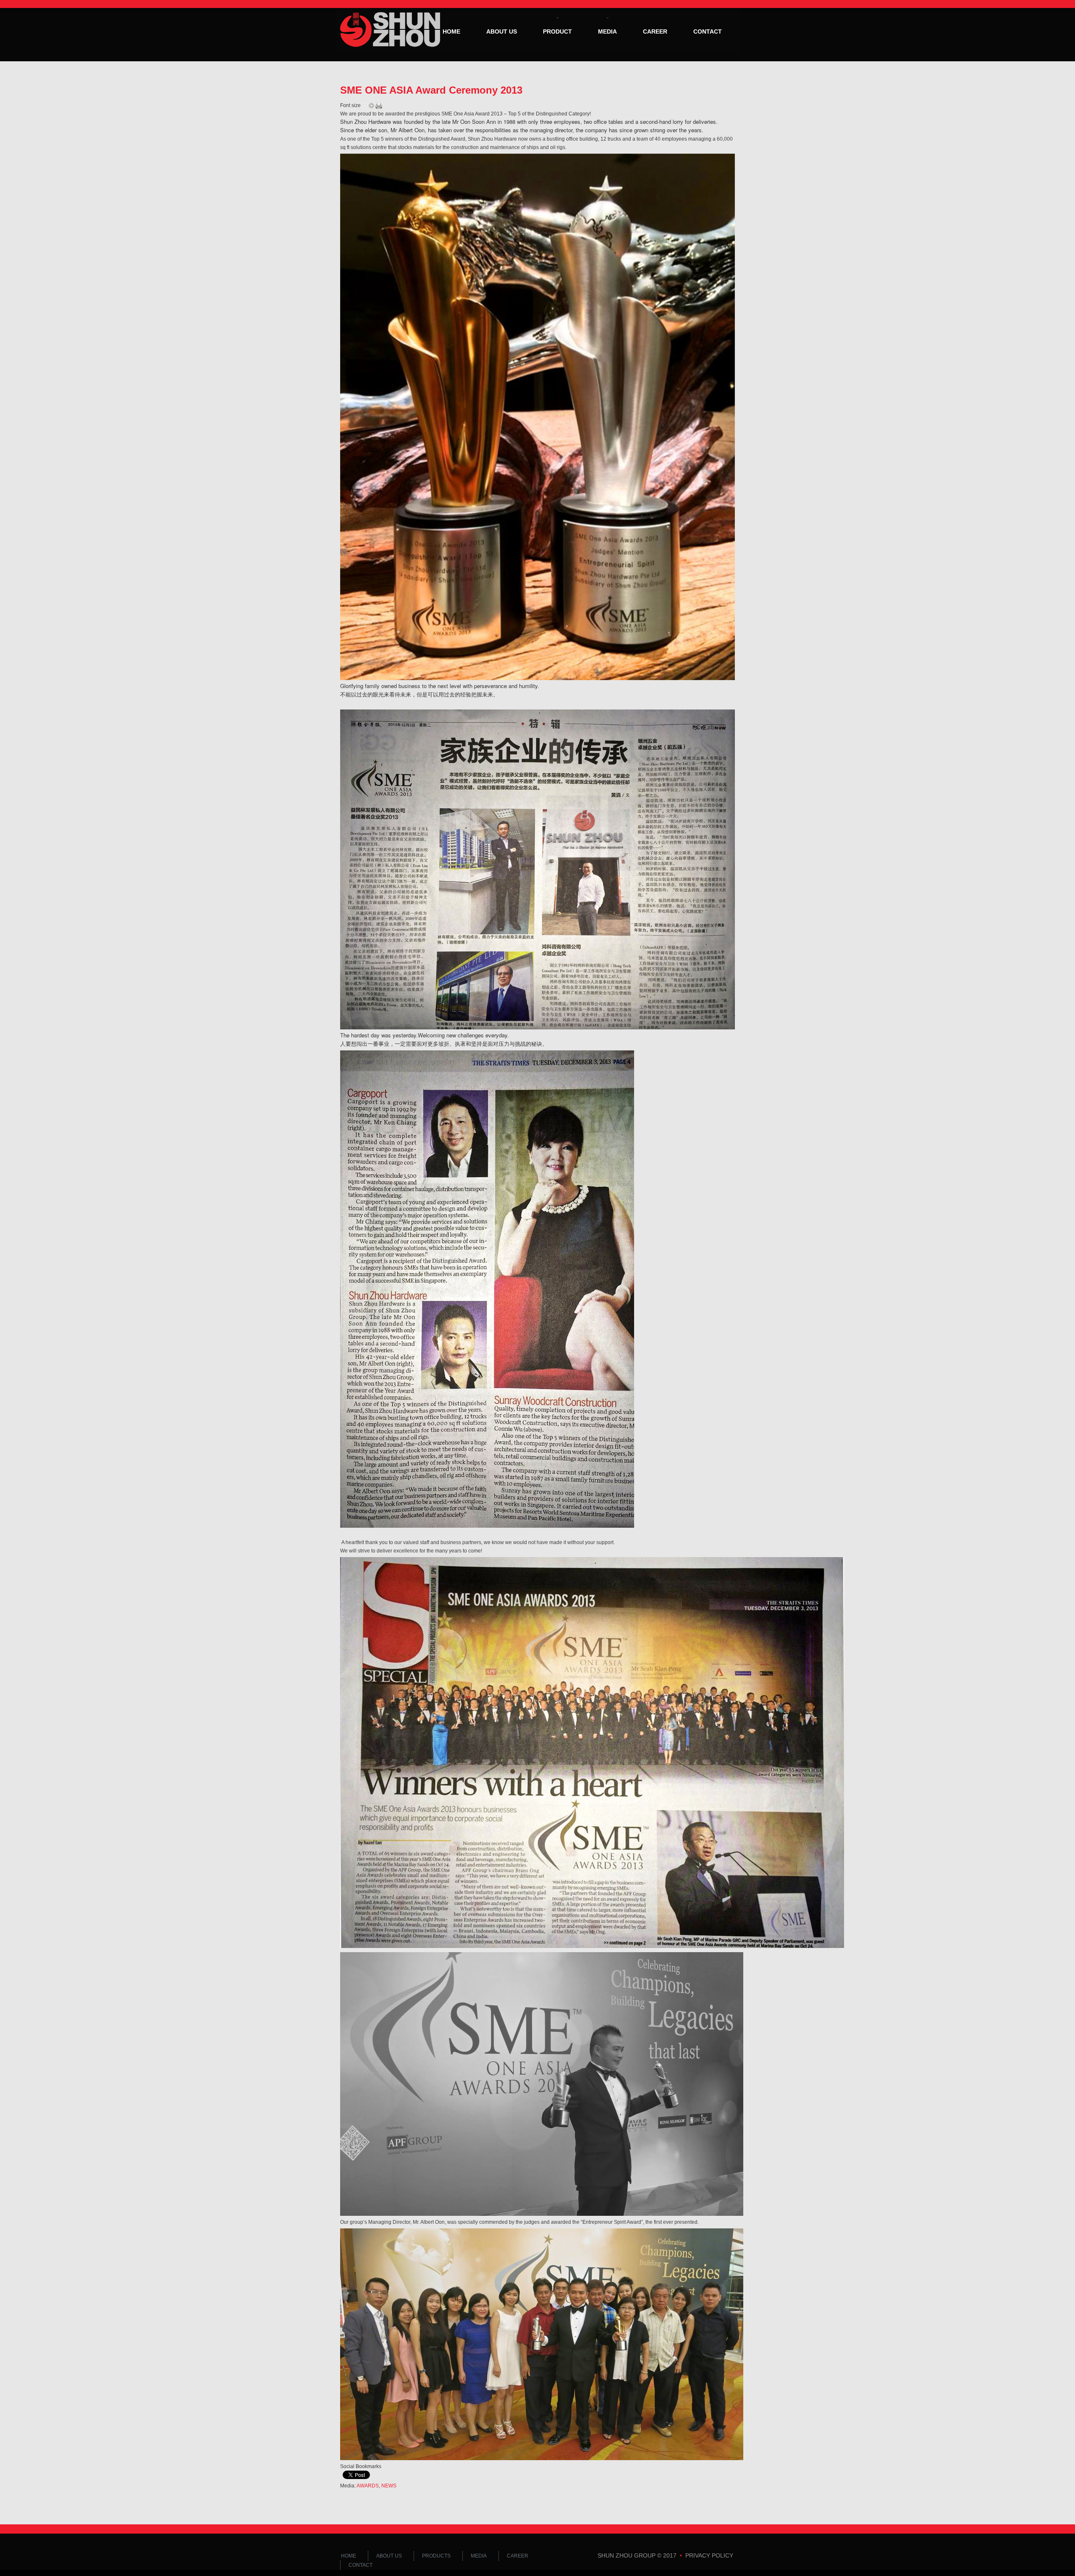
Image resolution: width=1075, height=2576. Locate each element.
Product (557, 31)
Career (655, 31)
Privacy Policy (709, 2555)
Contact (708, 31)
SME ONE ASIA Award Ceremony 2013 (431, 90)
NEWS (389, 2486)
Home (451, 31)
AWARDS (368, 2486)
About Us (502, 31)
